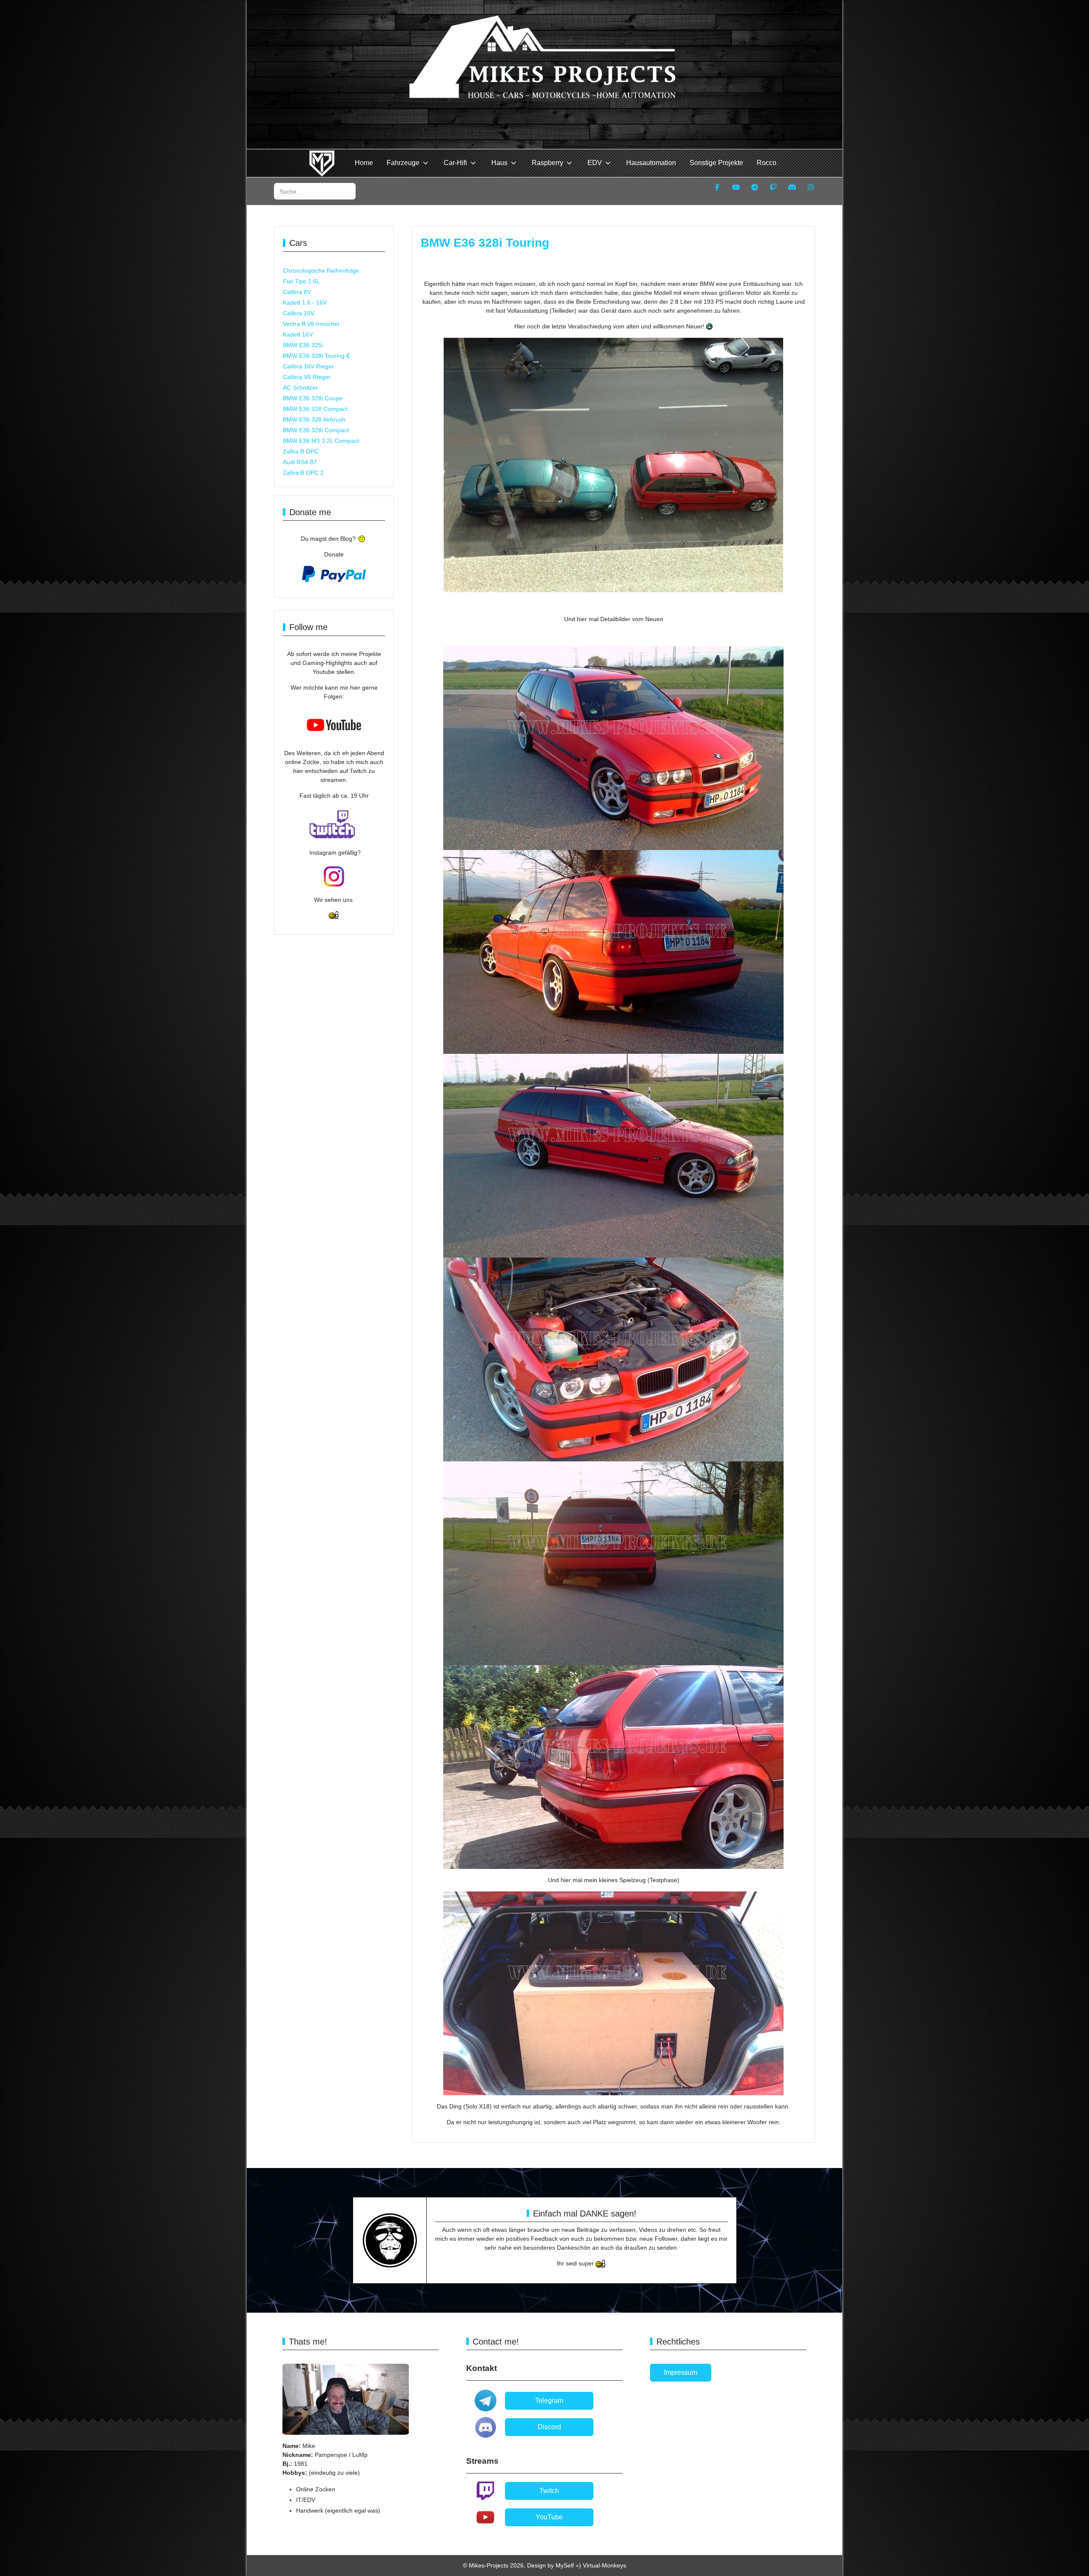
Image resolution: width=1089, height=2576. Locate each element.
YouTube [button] (549, 2517)
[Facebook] (717, 187)
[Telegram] (755, 187)
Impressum (681, 2372)
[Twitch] (773, 187)
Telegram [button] (549, 2401)
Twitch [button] (549, 2491)
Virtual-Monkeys (604, 2565)
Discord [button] (549, 2427)
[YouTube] (736, 187)
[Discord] (792, 187)
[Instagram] (811, 187)
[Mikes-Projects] (322, 163)
